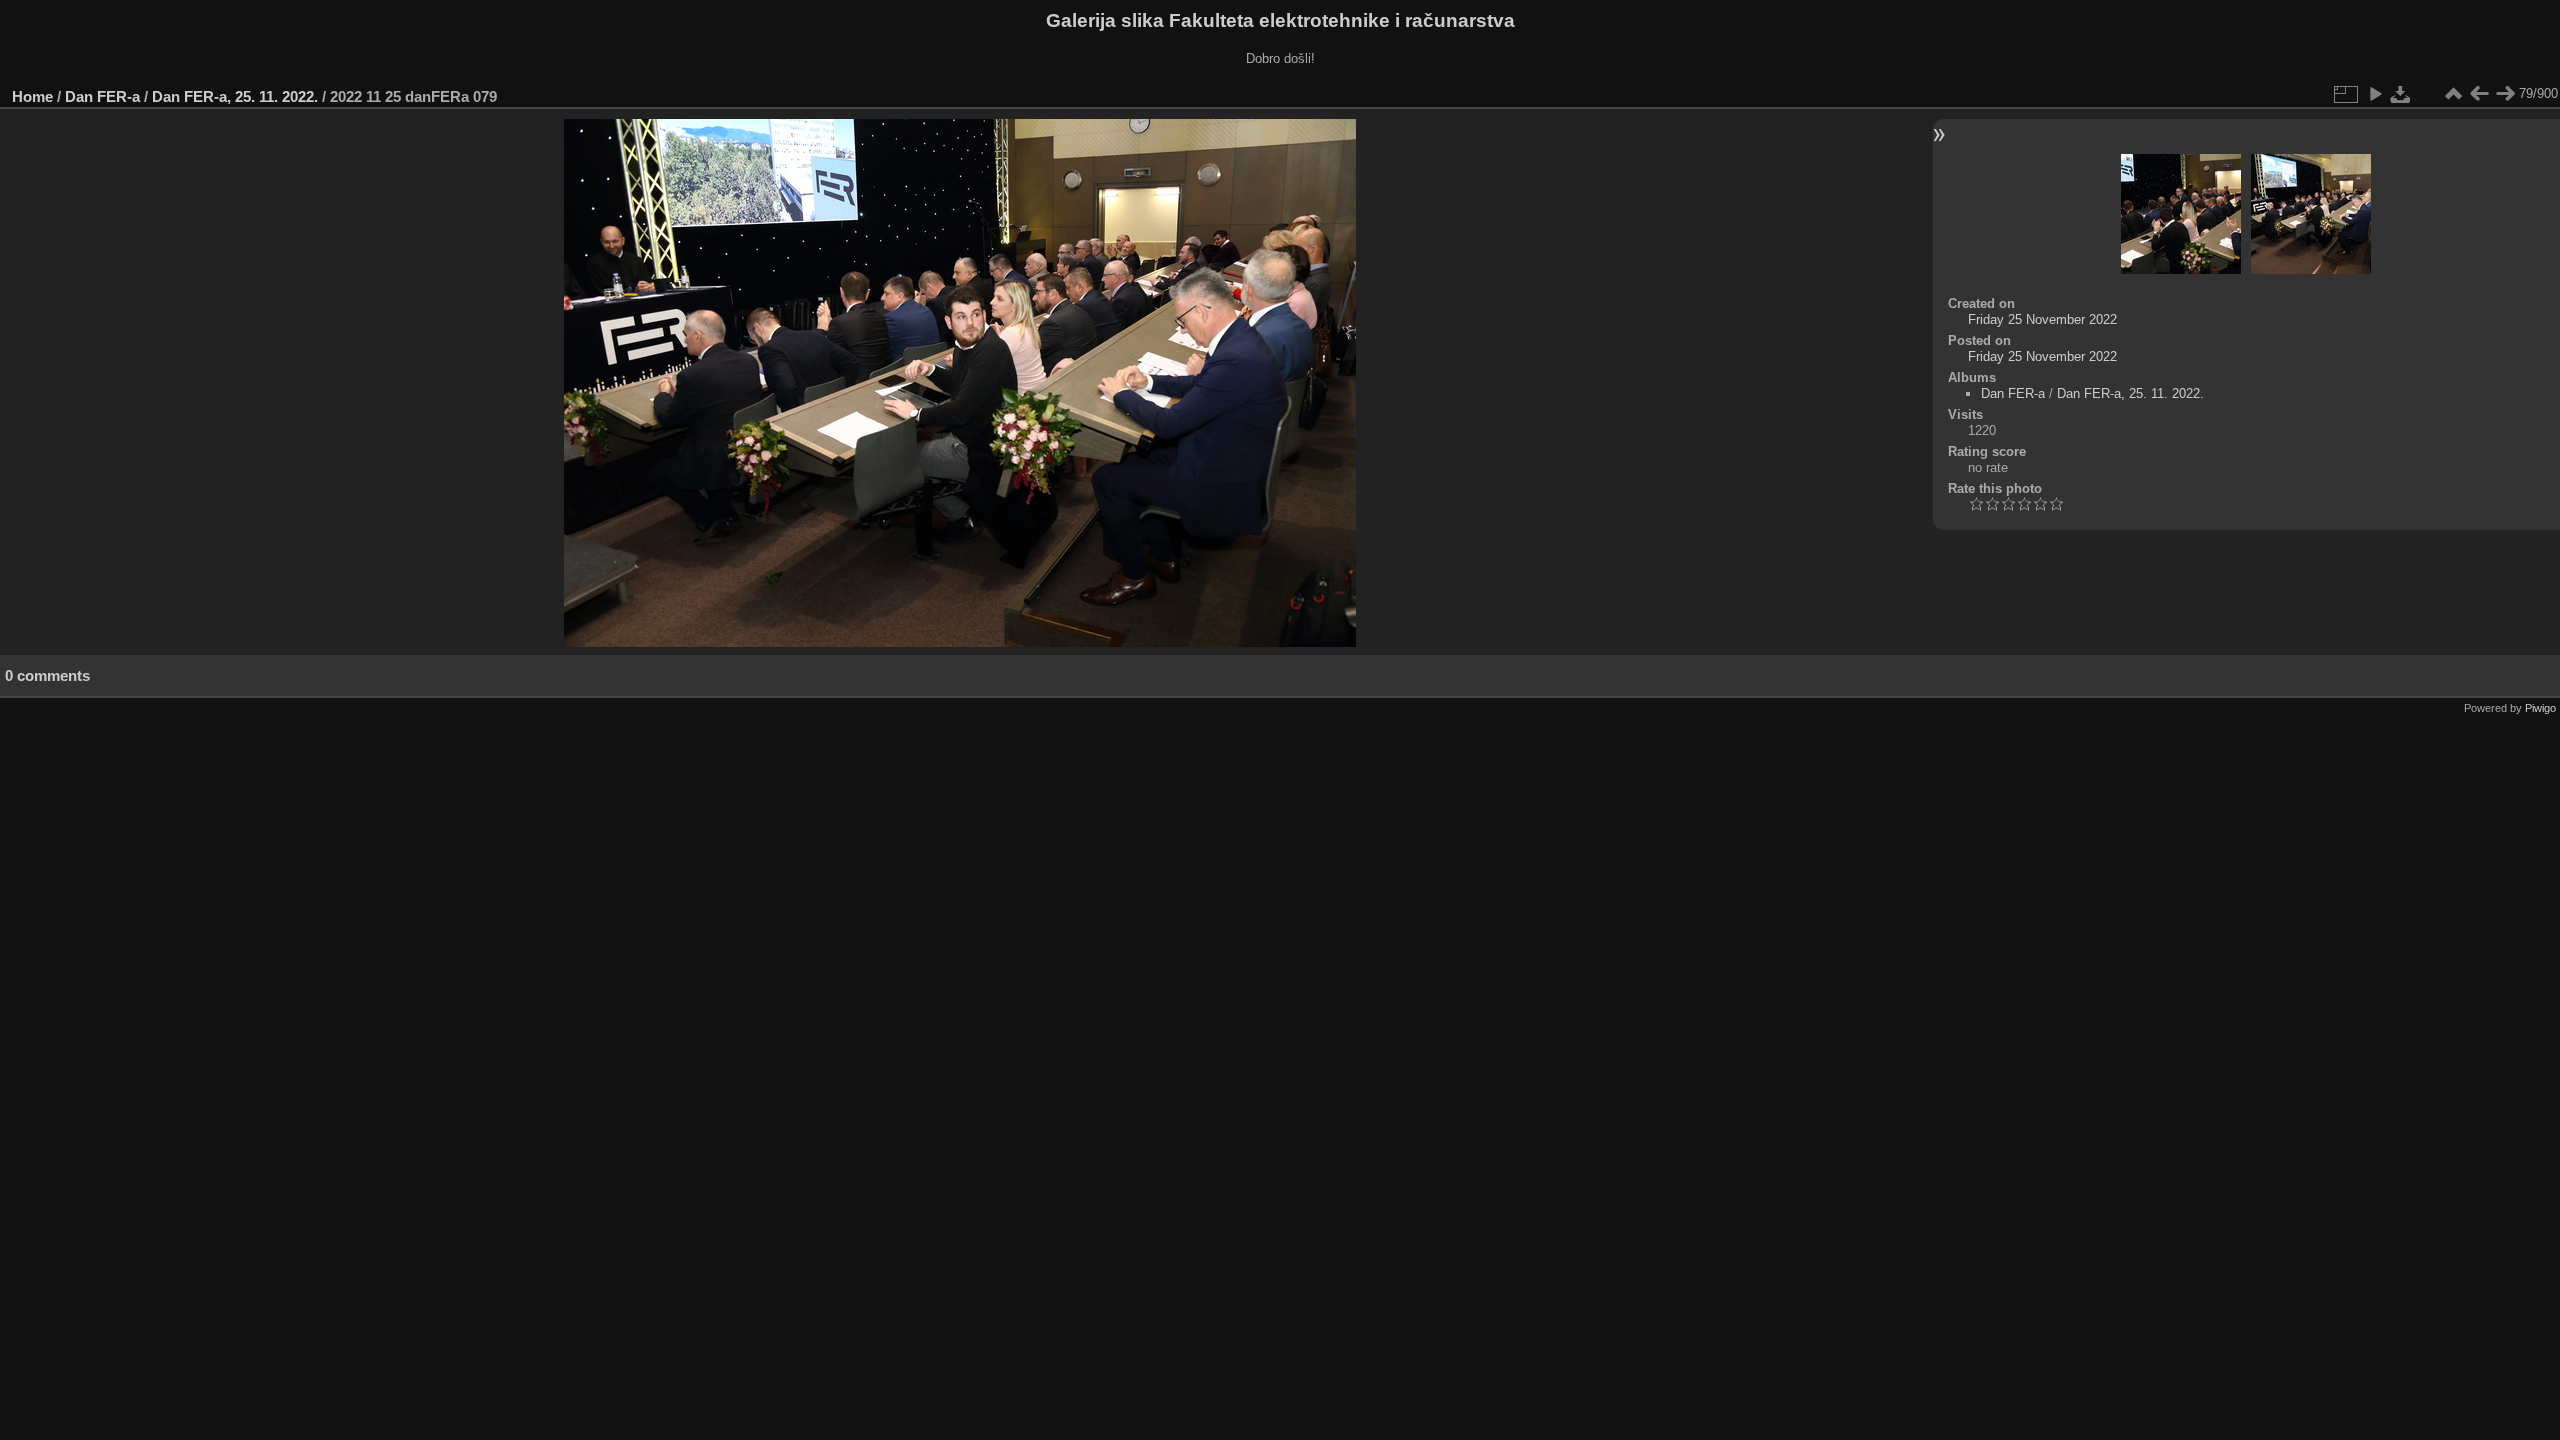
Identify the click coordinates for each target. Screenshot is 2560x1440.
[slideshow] (2375, 94)
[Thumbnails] (2453, 94)
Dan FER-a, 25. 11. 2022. (235, 96)
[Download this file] (2401, 94)
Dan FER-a (102, 96)
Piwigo (2540, 708)
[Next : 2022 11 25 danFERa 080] (2505, 94)
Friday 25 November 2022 (2042, 319)
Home (32, 96)
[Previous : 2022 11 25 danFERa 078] (2479, 94)
